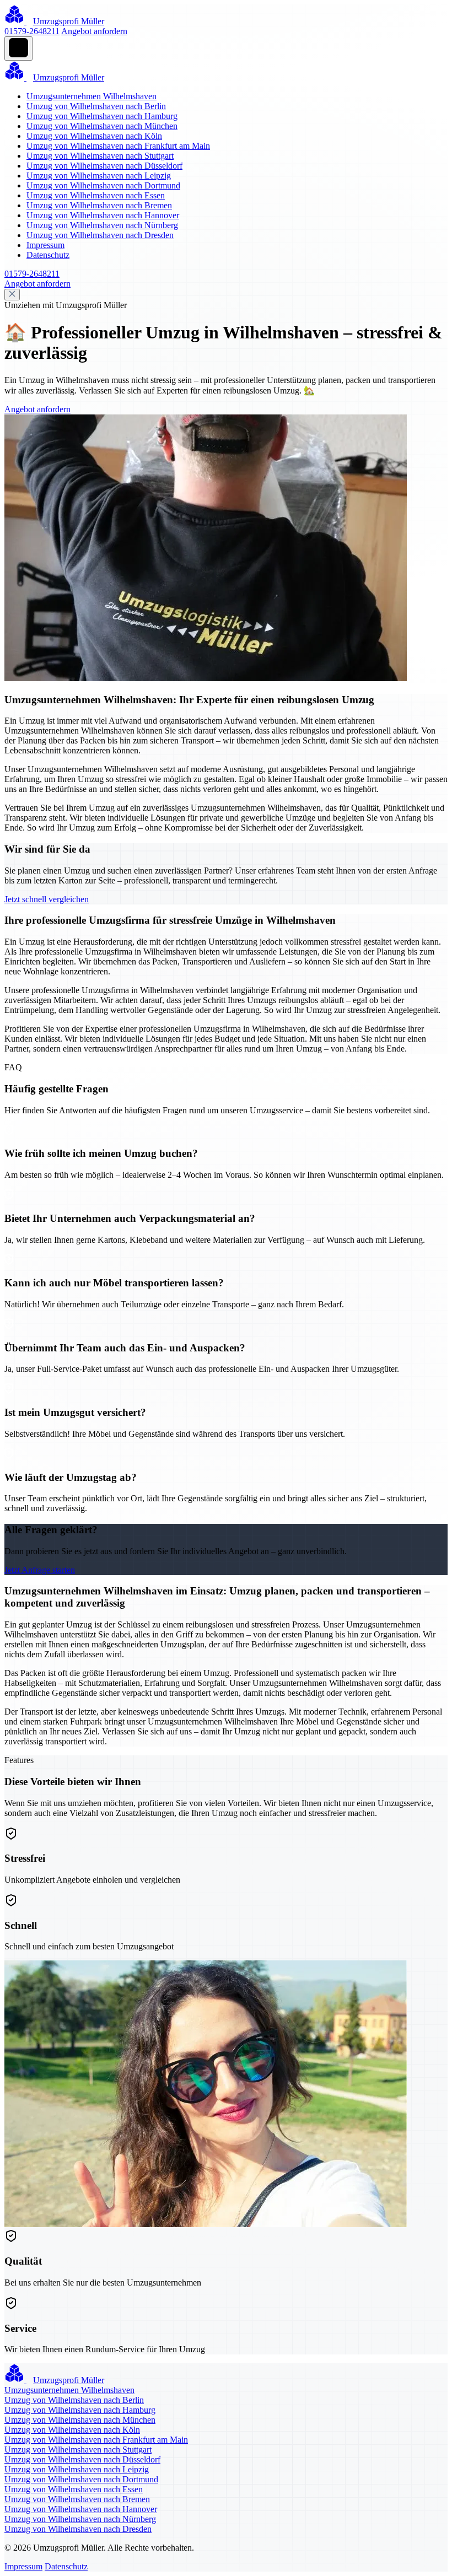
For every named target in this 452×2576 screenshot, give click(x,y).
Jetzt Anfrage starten (40, 1570)
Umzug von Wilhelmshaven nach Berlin (96, 106)
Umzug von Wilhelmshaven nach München (102, 126)
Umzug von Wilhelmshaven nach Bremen (99, 205)
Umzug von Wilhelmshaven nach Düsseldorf (104, 166)
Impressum (45, 245)
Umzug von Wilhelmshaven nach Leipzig (99, 176)
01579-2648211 (32, 31)
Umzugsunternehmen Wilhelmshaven (92, 96)
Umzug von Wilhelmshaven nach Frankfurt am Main (118, 146)
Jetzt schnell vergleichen (47, 899)
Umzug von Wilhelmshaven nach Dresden (100, 235)
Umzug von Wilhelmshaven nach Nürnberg (102, 225)
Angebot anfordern (94, 31)
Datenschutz (48, 255)
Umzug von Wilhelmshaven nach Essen (96, 195)
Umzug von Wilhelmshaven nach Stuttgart (100, 156)
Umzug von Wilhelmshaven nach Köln (94, 136)
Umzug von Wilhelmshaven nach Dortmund (103, 185)
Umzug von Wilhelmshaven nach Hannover (103, 215)
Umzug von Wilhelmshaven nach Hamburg (102, 116)
